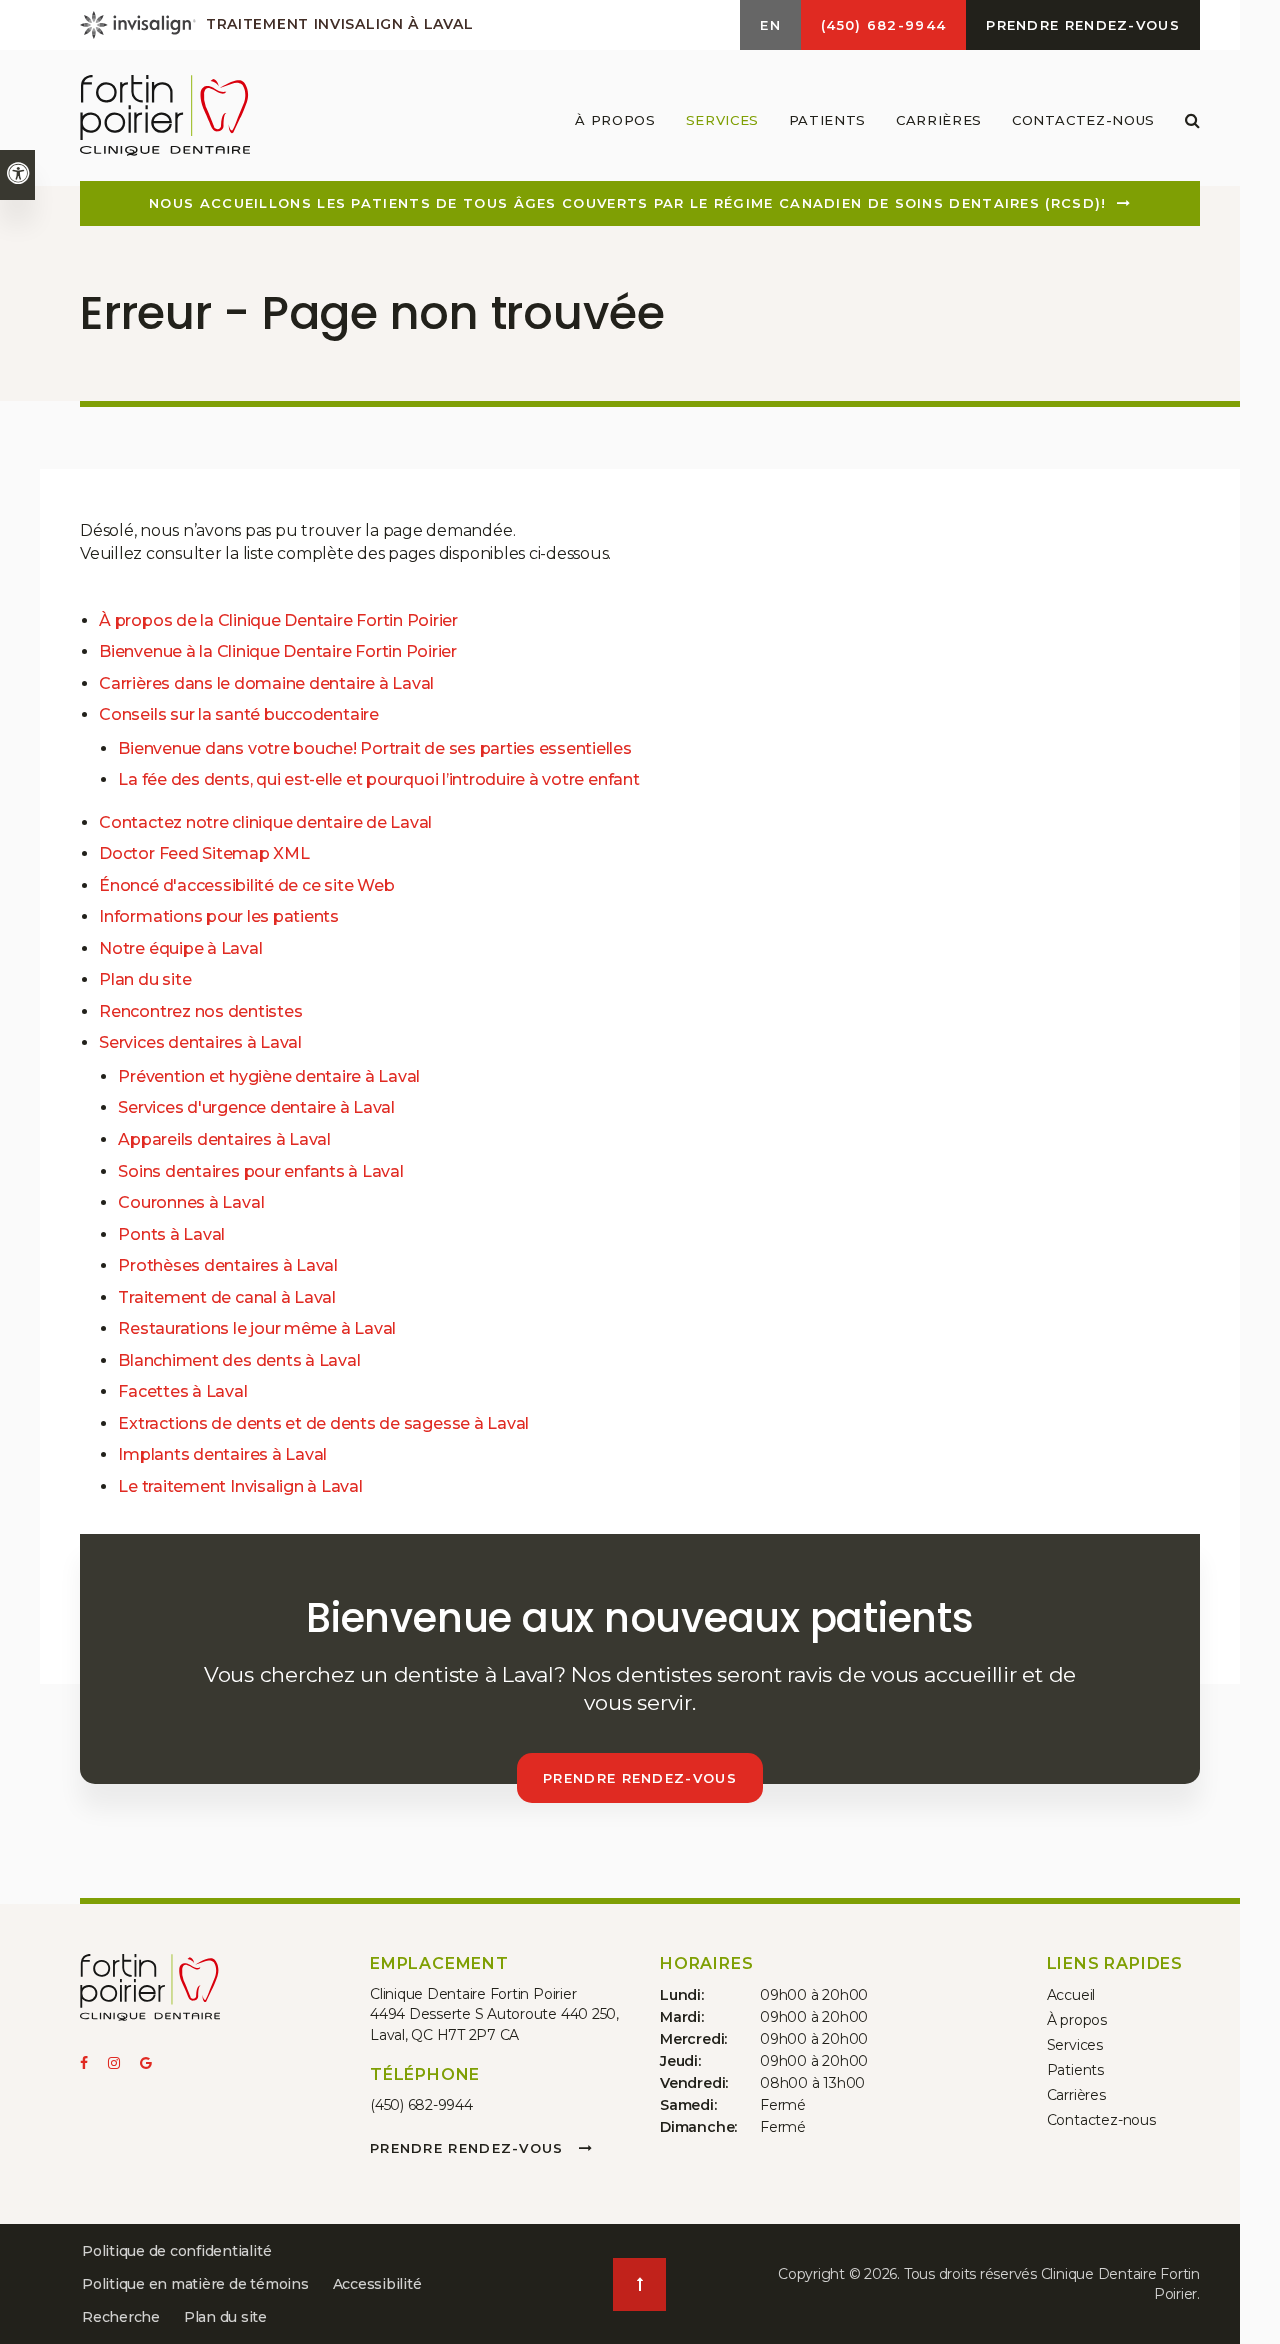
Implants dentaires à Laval (222, 1454)
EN (770, 25)
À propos (1077, 2020)
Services (1075, 2045)
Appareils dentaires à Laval (224, 1139)
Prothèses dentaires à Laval (228, 1265)
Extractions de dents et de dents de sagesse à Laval (323, 1423)
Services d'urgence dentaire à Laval (256, 1107)
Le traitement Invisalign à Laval (240, 1486)
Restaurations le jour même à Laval (257, 1328)
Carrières (939, 120)
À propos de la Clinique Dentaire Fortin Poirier (278, 620)
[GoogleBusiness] (152, 2065)
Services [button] (722, 120)
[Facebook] (94, 2065)
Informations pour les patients (219, 916)
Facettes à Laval (182, 1391)
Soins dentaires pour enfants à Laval (260, 1171)
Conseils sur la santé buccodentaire (239, 714)
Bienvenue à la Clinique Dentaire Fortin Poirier (278, 651)
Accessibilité (377, 2284)
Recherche (121, 2317)
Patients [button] (827, 120)
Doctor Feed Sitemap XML (204, 853)
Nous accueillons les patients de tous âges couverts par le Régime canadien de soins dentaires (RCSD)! (627, 203)
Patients (1075, 2070)
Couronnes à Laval (191, 1202)
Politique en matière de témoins (195, 2284)
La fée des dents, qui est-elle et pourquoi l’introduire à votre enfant (378, 779)
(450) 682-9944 (421, 2105)
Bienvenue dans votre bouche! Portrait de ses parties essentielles (374, 748)
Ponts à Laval (171, 1234)
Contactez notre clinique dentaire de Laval (267, 822)
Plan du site (145, 979)
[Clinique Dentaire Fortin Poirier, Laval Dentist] (150, 1992)
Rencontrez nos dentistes (200, 1011)
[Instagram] (124, 2065)
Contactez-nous (1083, 120)
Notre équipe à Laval (180, 948)
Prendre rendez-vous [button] (1083, 25)
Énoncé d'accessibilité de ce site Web (246, 885)
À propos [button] (615, 120)
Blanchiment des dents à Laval (239, 1360)
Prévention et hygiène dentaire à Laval (269, 1076)
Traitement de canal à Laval (227, 1297)
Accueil (1071, 1995)
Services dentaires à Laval (200, 1042)
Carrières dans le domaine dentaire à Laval (266, 683)
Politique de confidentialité (176, 2251)
